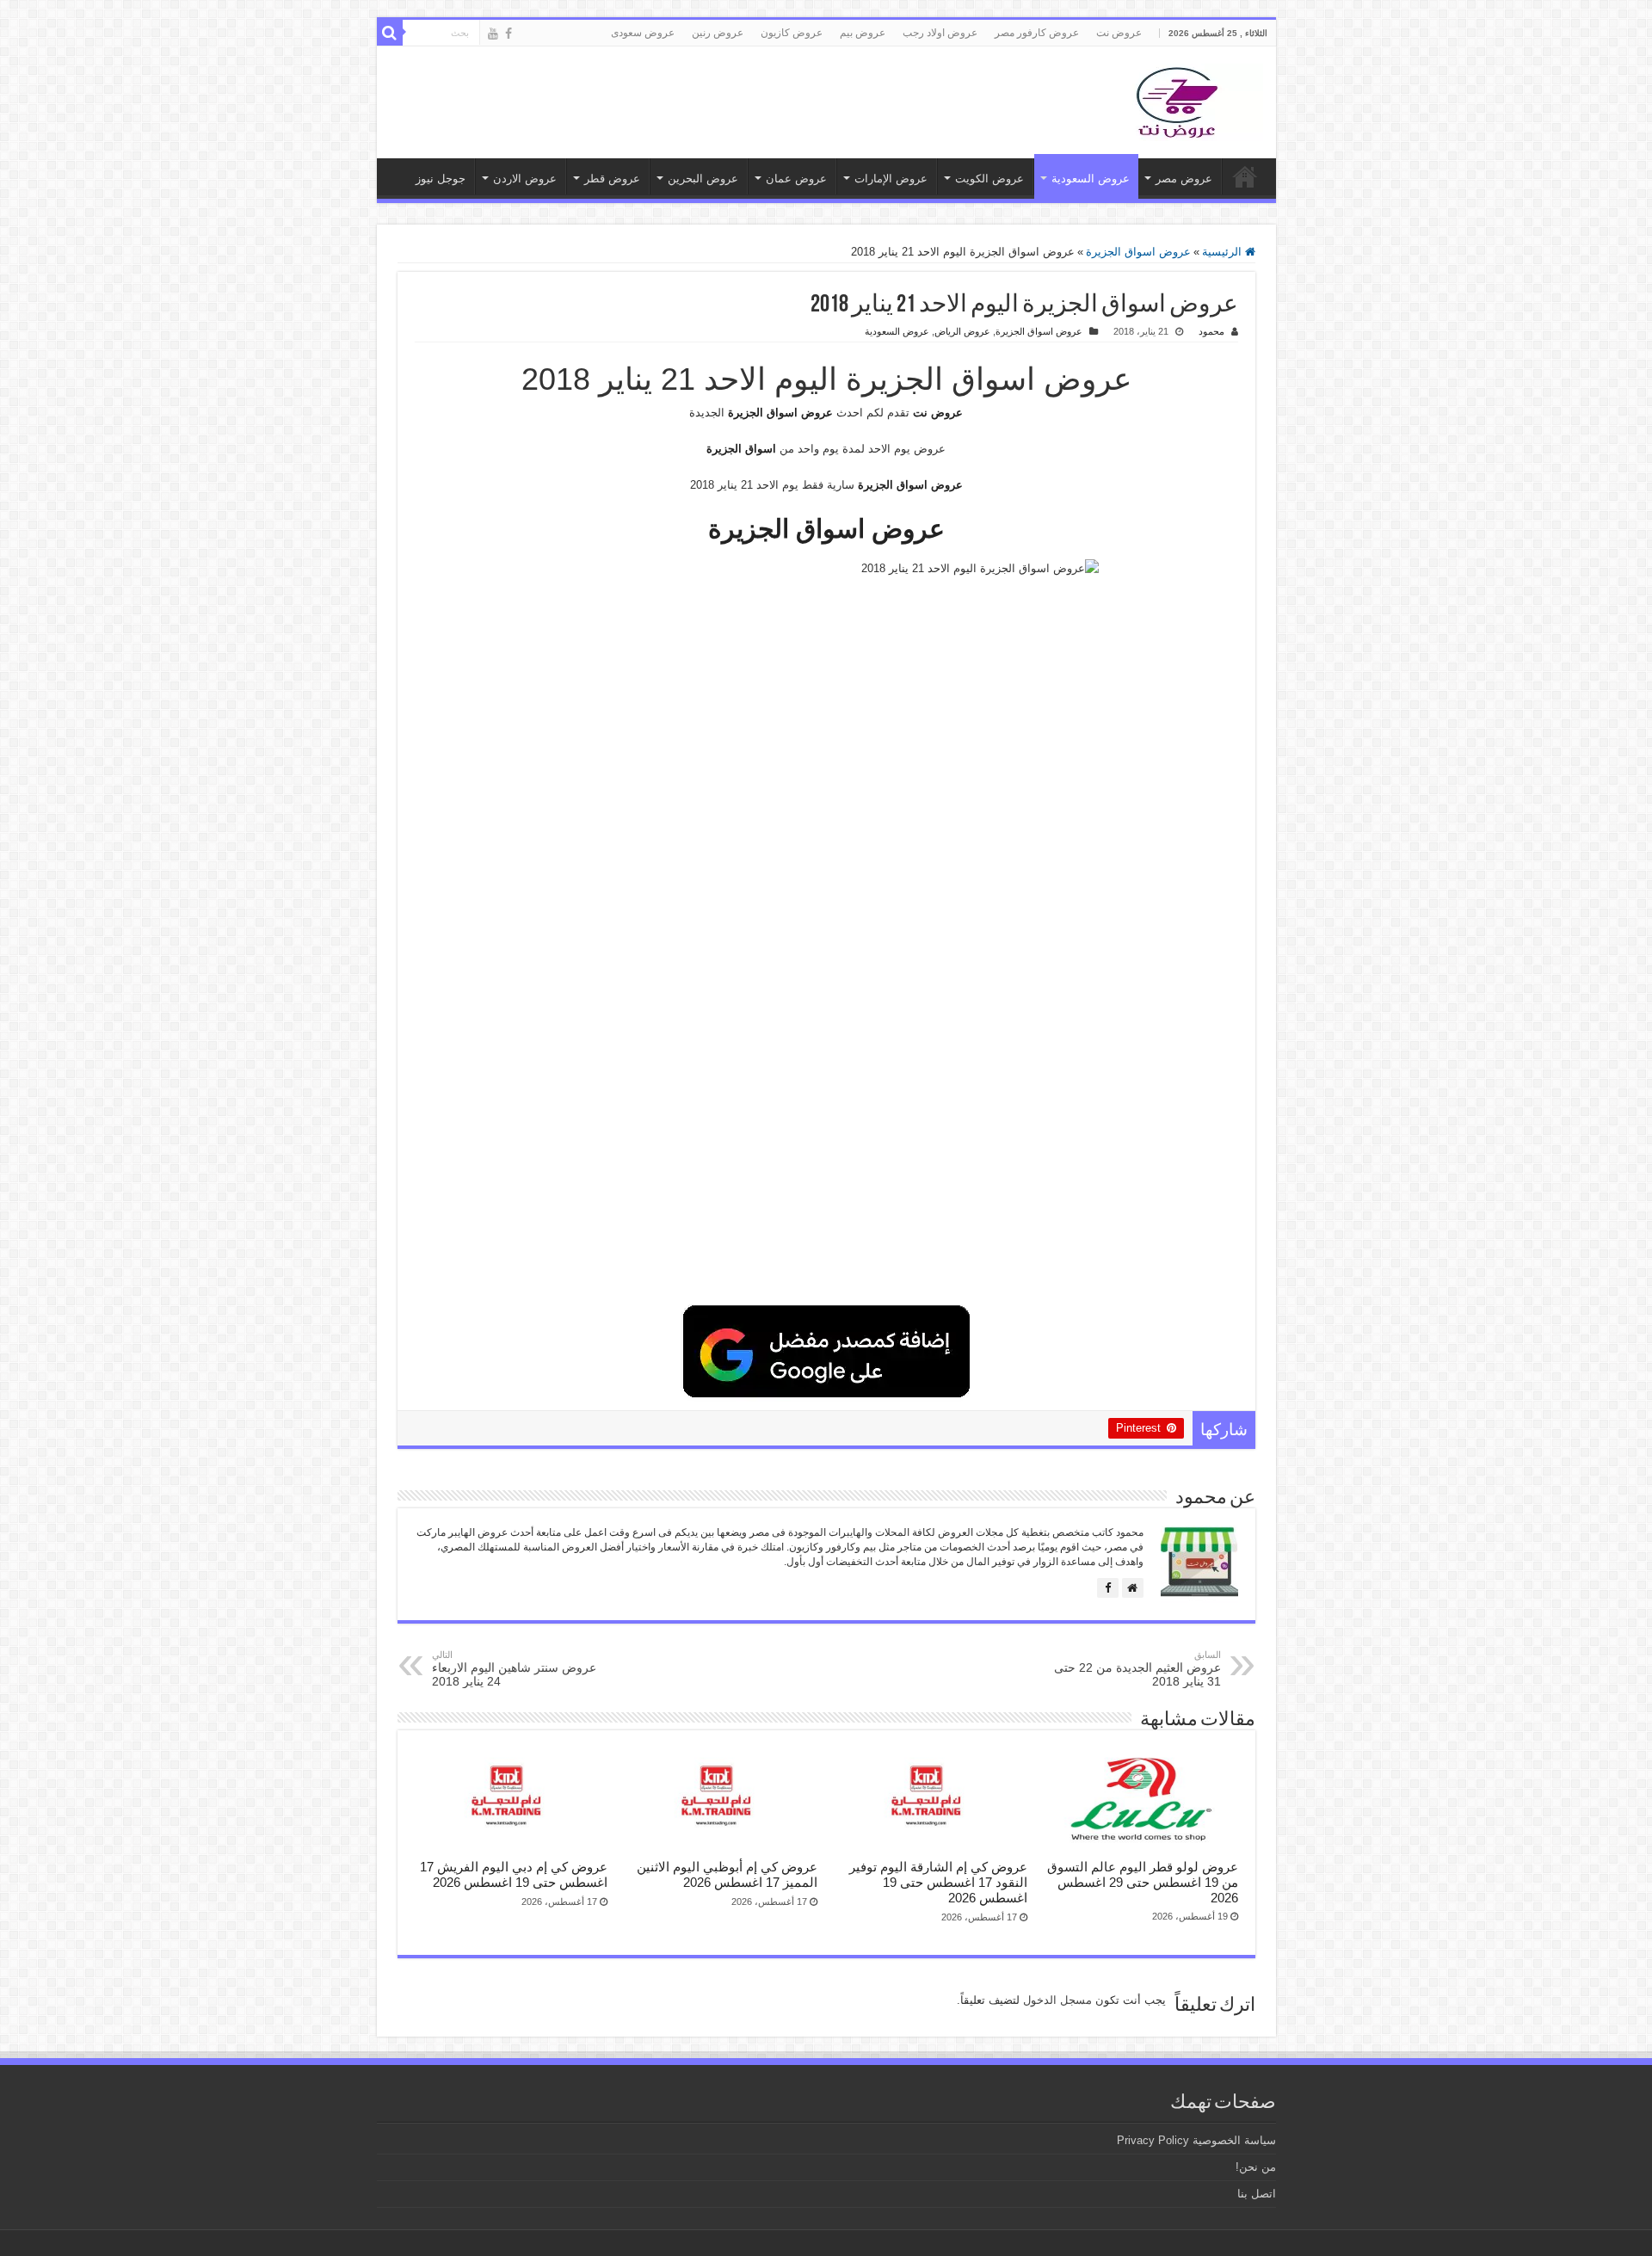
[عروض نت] (1177, 99)
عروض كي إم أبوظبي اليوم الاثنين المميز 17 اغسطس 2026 (727, 1874)
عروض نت (1119, 33)
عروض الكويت (989, 179)
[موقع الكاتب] (1133, 1588)
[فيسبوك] (1108, 1588)
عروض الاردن (525, 179)
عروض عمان (796, 179)
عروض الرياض (962, 331)
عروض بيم (863, 33)
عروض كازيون (792, 33)
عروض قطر (612, 179)
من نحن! (1256, 2167)
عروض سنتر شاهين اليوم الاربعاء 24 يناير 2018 (514, 1669)
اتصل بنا (1257, 2194)
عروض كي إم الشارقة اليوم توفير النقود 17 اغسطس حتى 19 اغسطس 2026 (938, 1882)
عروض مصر (1184, 179)
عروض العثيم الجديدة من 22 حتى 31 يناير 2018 (1137, 1669)
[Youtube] (493, 34)
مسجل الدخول (1057, 2000)
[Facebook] (509, 34)
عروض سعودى (643, 33)
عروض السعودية (1091, 179)
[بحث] (390, 33)
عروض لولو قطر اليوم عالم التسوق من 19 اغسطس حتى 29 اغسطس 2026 (1143, 1882)
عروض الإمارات (891, 179)
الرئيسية (1224, 252)
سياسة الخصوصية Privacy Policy (1196, 2140)
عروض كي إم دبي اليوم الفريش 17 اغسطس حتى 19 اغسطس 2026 (514, 1874)
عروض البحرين (703, 179)
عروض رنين (718, 33)
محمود (1211, 331)
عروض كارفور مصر (1037, 33)
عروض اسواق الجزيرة (1138, 252)
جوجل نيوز (441, 179)
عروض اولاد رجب (940, 33)
